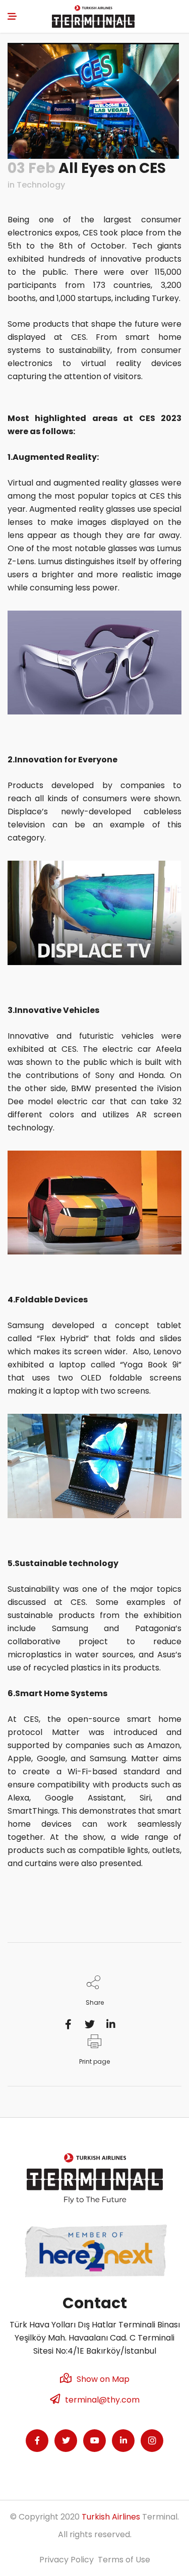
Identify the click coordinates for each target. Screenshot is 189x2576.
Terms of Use (124, 2560)
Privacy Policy (67, 2560)
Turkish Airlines (111, 2517)
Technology (41, 185)
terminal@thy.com (102, 2400)
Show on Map (103, 2379)
